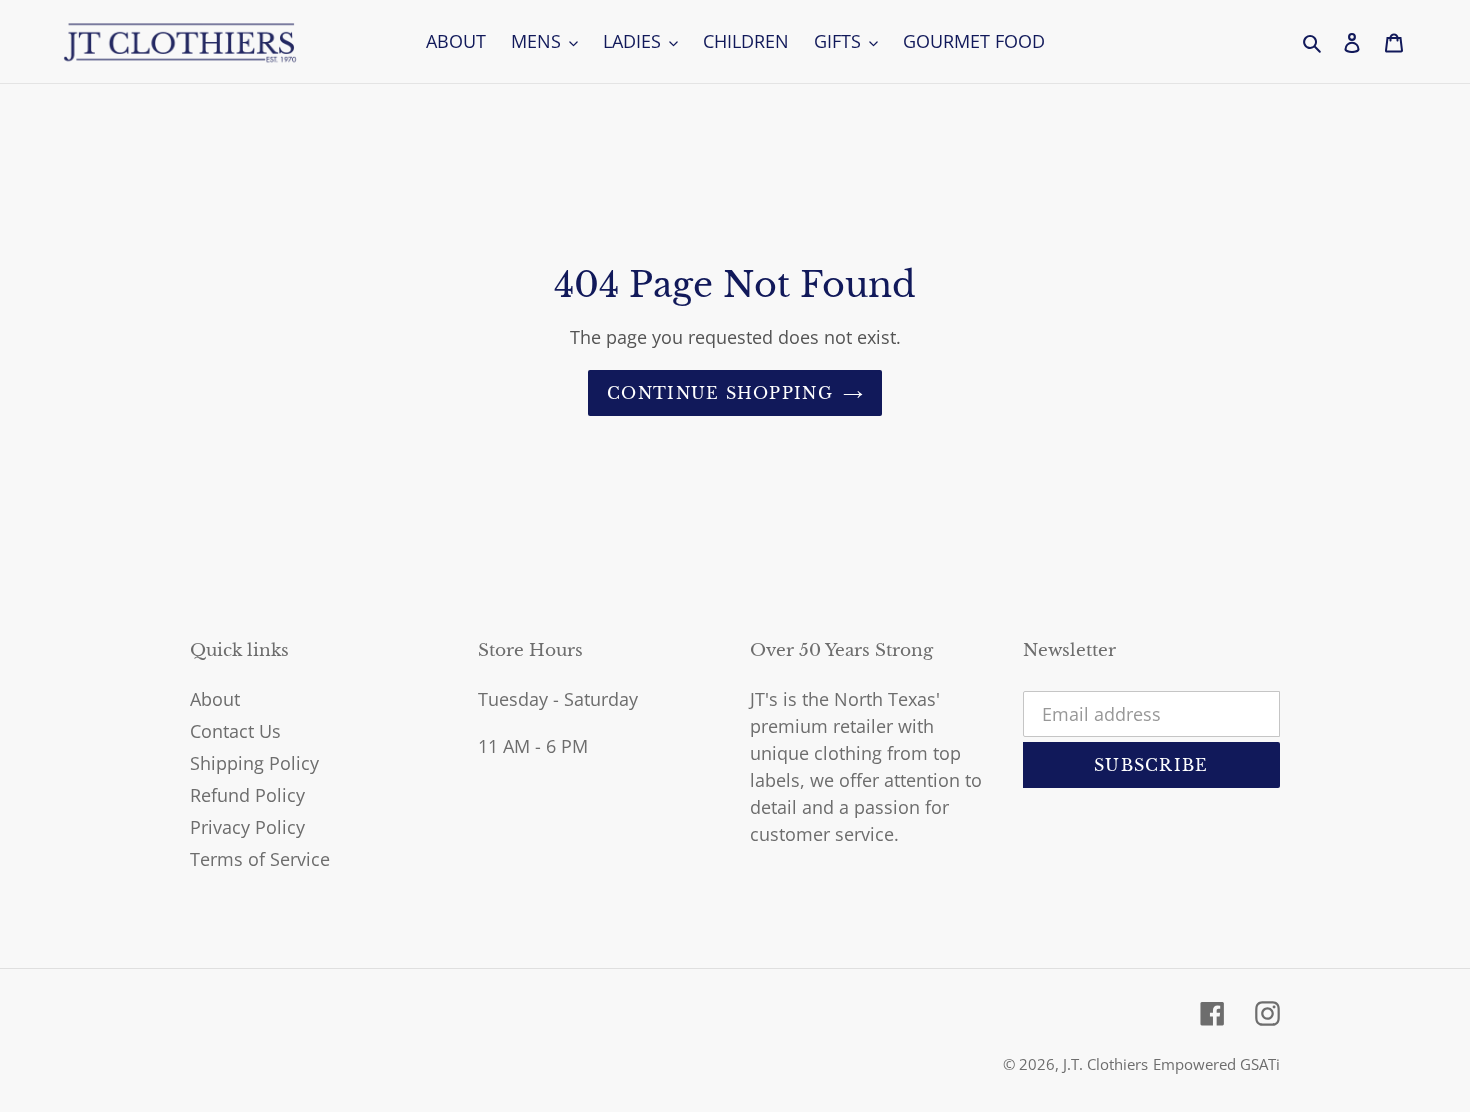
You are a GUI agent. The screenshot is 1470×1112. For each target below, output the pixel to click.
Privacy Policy (247, 827)
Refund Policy (247, 795)
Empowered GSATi (1216, 1064)
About (215, 699)
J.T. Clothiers (1105, 1064)
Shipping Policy (254, 763)
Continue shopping (720, 393)
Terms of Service (260, 859)
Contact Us (235, 731)
